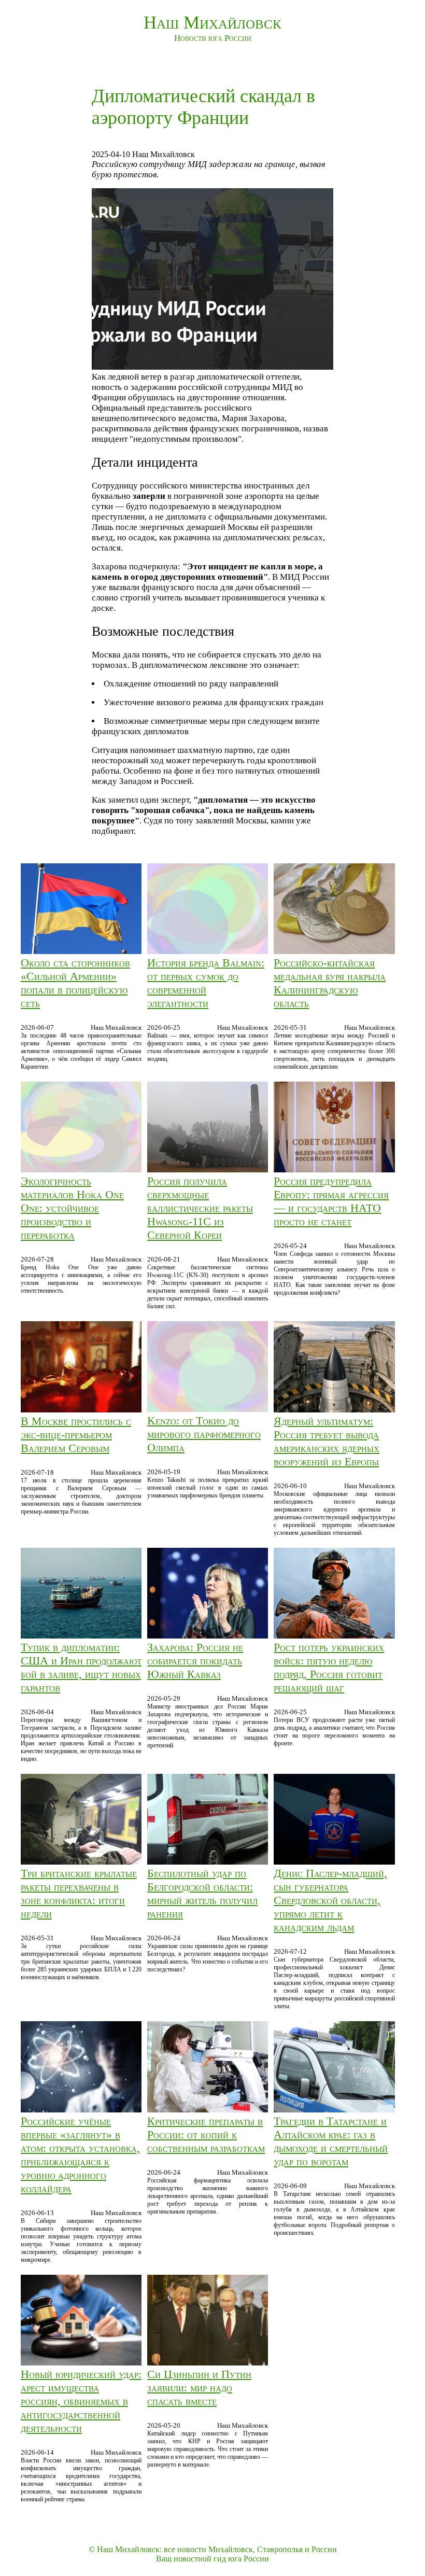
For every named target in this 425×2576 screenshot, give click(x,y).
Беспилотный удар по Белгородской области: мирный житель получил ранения (202, 1893)
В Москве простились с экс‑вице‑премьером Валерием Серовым (76, 1434)
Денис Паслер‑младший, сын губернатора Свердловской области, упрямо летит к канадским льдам (330, 1900)
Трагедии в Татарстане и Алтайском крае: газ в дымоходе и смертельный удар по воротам (331, 2141)
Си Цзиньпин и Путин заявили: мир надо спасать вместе (199, 2388)
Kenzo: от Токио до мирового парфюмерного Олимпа (204, 1434)
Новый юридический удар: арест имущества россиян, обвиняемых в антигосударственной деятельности (81, 2401)
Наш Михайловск (212, 23)
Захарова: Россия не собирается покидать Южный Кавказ (195, 1661)
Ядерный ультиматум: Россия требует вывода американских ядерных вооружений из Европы (327, 1441)
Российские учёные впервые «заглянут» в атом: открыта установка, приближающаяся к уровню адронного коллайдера (80, 2155)
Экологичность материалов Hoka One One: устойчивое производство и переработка (72, 1208)
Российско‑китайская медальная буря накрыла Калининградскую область (330, 983)
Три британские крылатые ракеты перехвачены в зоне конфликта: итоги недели (79, 1893)
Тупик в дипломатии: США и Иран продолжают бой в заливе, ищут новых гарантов (81, 1667)
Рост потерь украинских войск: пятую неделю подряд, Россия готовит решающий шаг (329, 1667)
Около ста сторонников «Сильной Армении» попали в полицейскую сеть (75, 983)
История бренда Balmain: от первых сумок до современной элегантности (206, 983)
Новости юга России (213, 38)
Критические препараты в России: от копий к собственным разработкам (206, 2134)
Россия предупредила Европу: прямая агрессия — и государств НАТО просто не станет (331, 1201)
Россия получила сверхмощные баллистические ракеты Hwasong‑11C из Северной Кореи (200, 1208)
